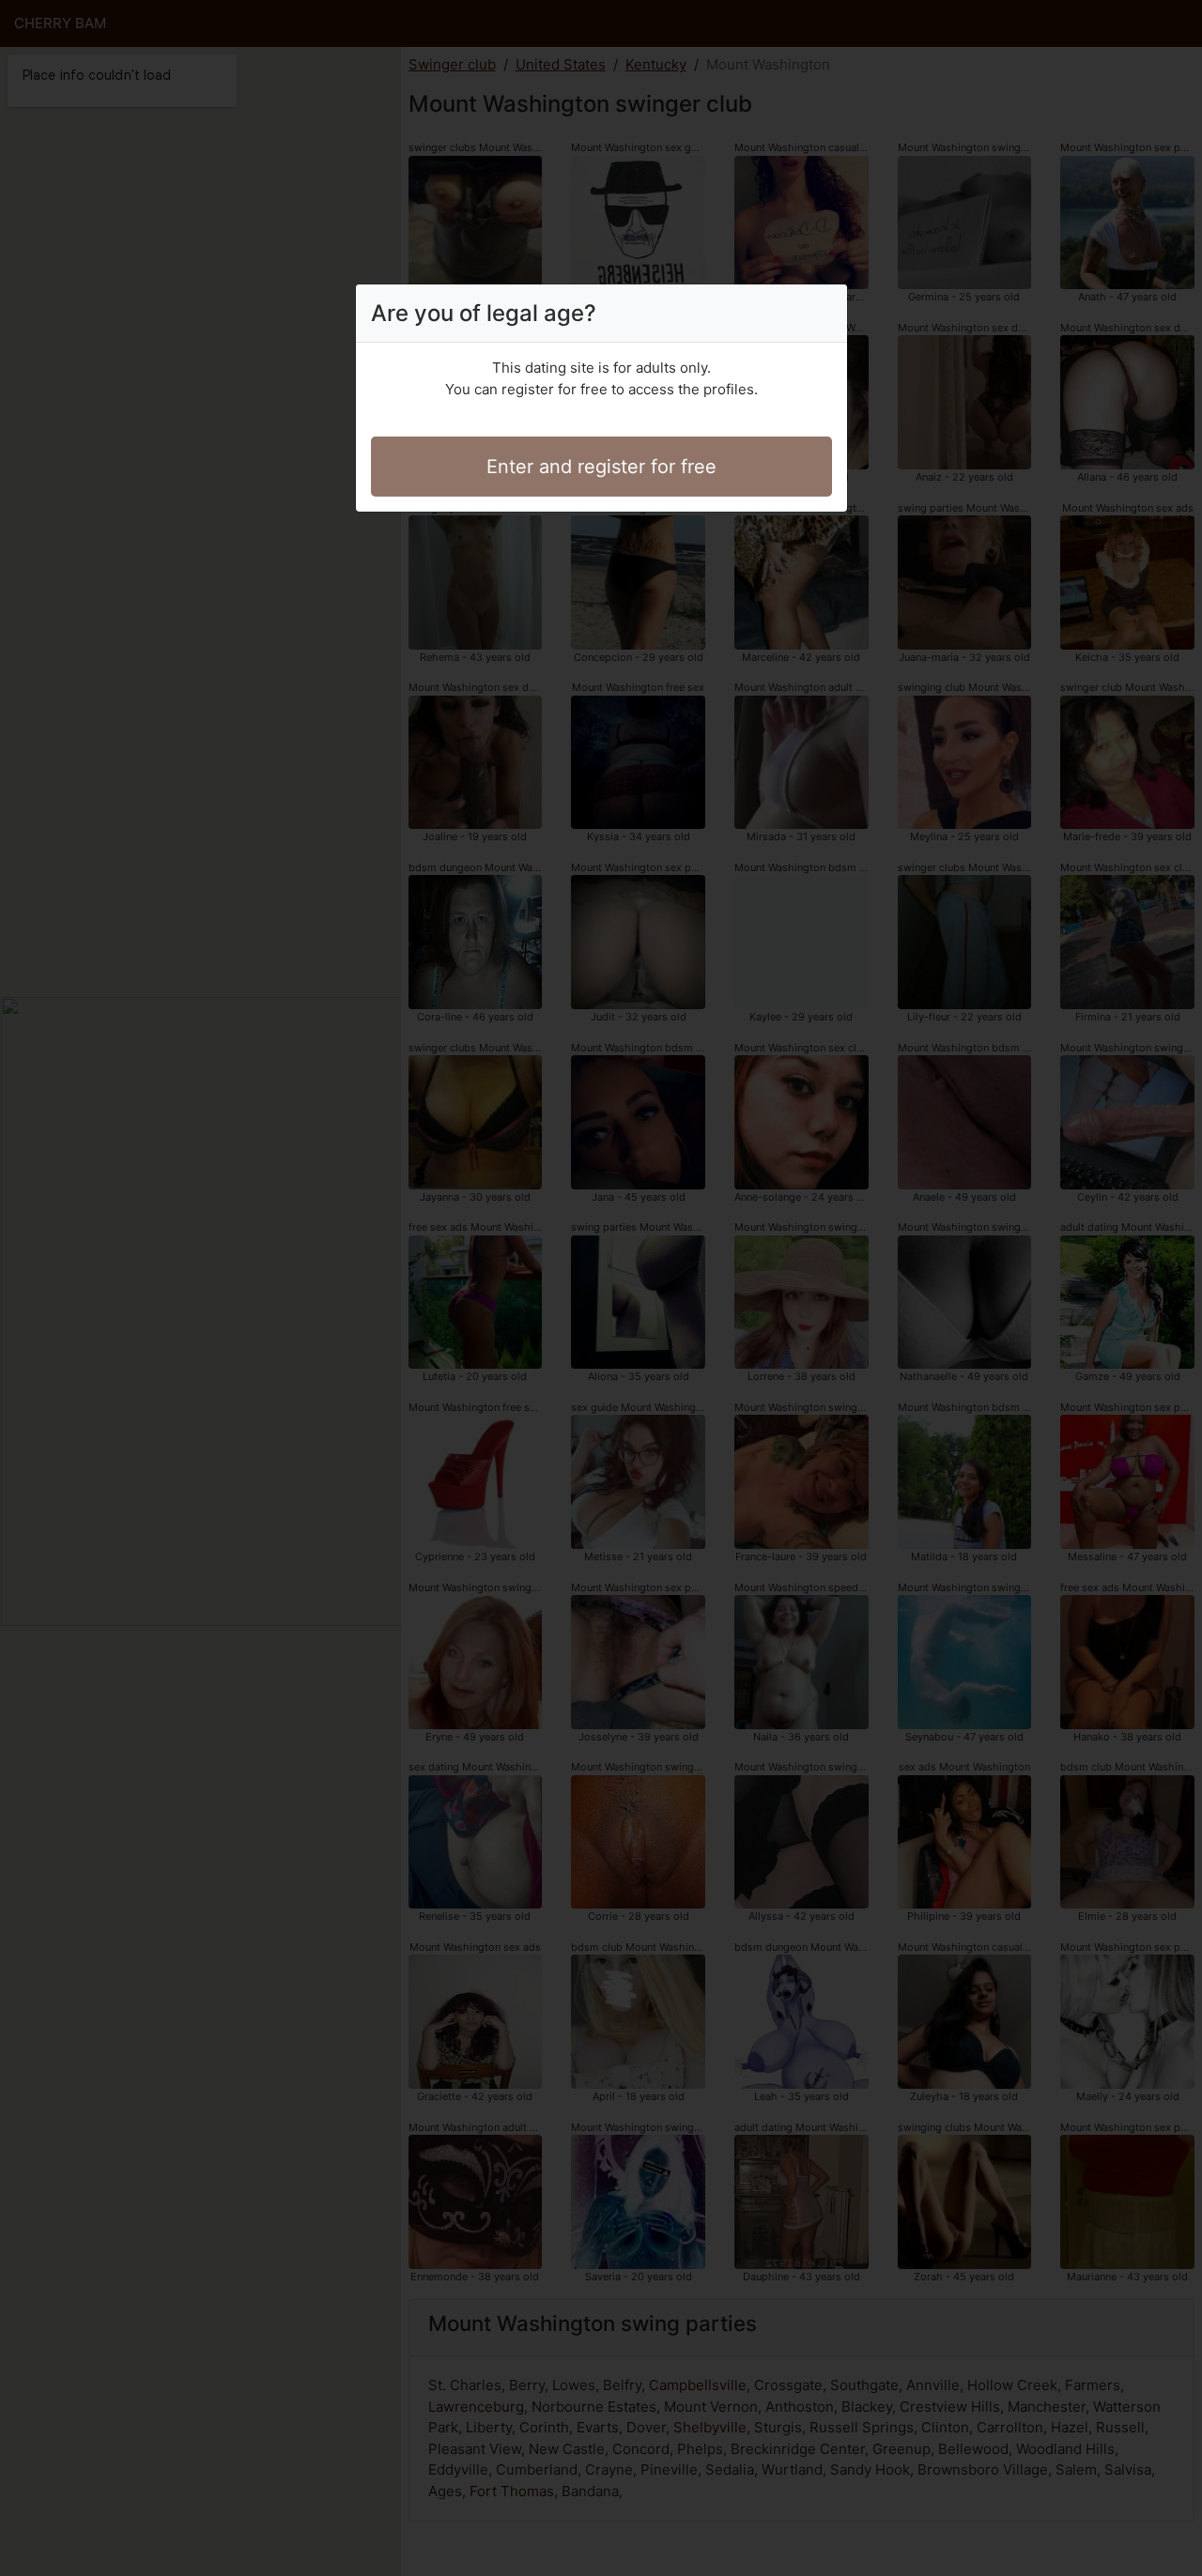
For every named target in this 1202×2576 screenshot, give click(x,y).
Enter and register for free (601, 467)
